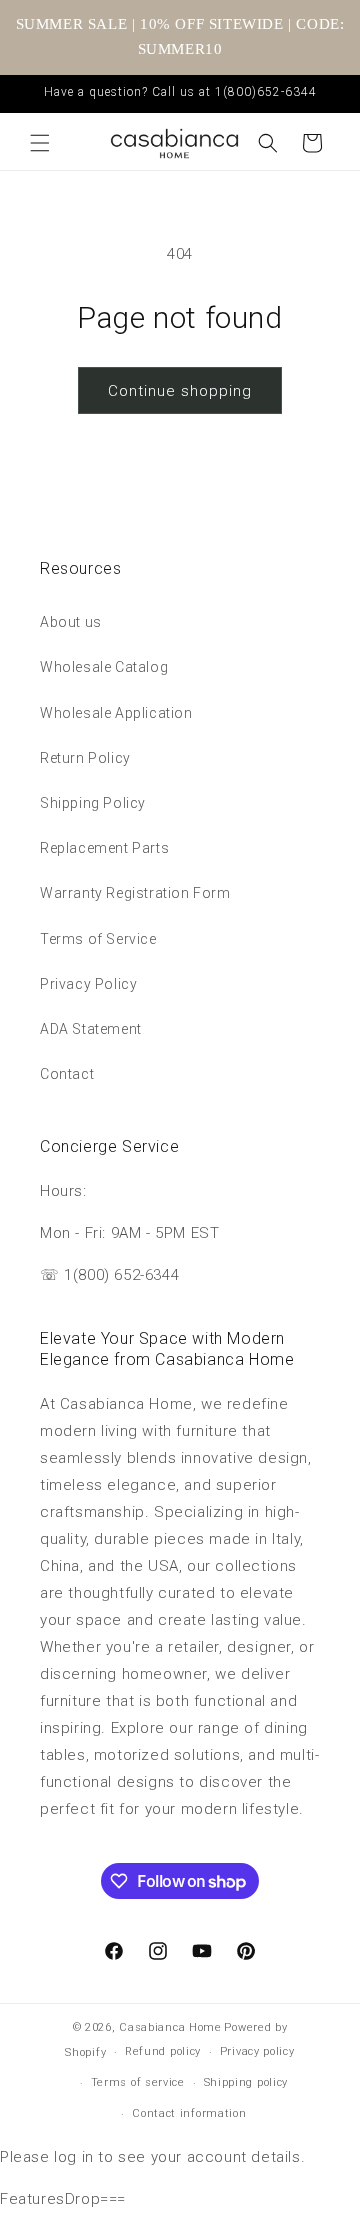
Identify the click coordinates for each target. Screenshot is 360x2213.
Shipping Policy (93, 803)
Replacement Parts (104, 848)
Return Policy (85, 758)
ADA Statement (91, 1029)
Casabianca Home (170, 2027)
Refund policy (163, 2051)
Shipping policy (246, 2082)
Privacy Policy (88, 984)
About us (71, 622)
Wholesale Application (116, 713)
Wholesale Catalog (104, 667)
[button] (40, 143)
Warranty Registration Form (135, 893)
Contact (67, 1074)
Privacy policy (257, 2051)
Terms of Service (98, 939)
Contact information (189, 2113)
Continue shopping (180, 391)
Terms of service (138, 2082)
